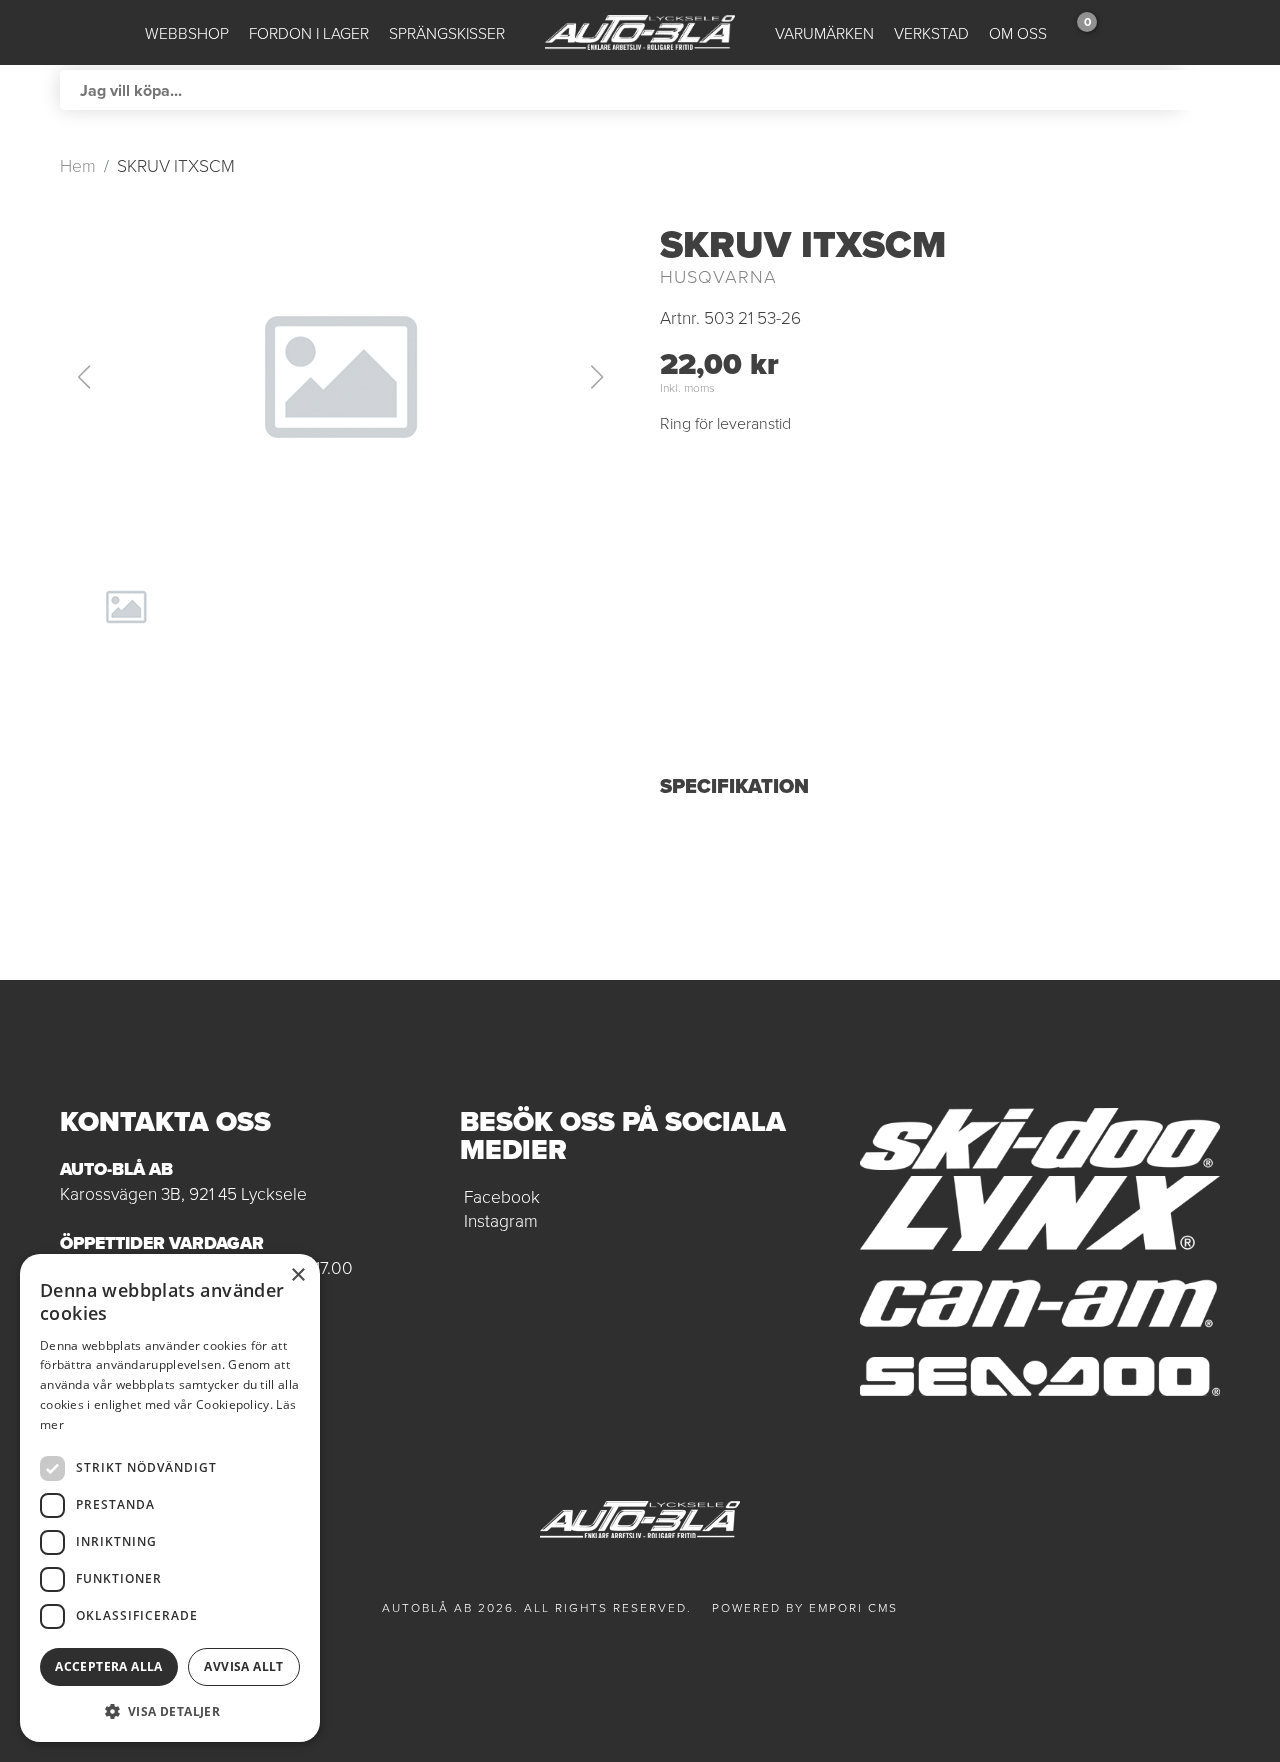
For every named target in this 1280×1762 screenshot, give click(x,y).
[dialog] (170, 1498)
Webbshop (187, 33)
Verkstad (931, 33)
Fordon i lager (309, 33)
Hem (78, 165)
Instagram (501, 1220)
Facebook (502, 1196)
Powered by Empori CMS (805, 1607)
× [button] (297, 1275)
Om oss (1018, 33)
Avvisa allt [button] (243, 1666)
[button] (340, 377)
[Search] (1200, 90)
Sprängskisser (447, 33)
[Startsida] (640, 32)
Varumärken (824, 33)
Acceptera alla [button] (109, 1666)
